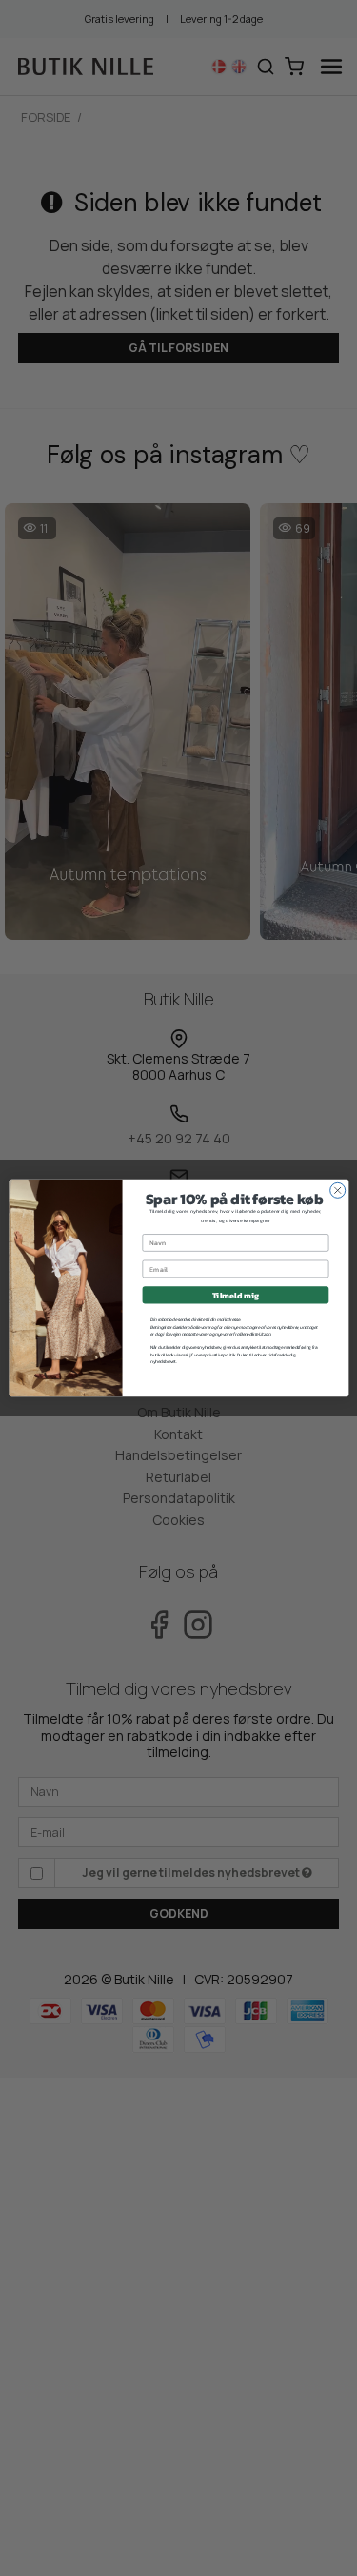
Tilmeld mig (235, 1296)
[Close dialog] (337, 1190)
